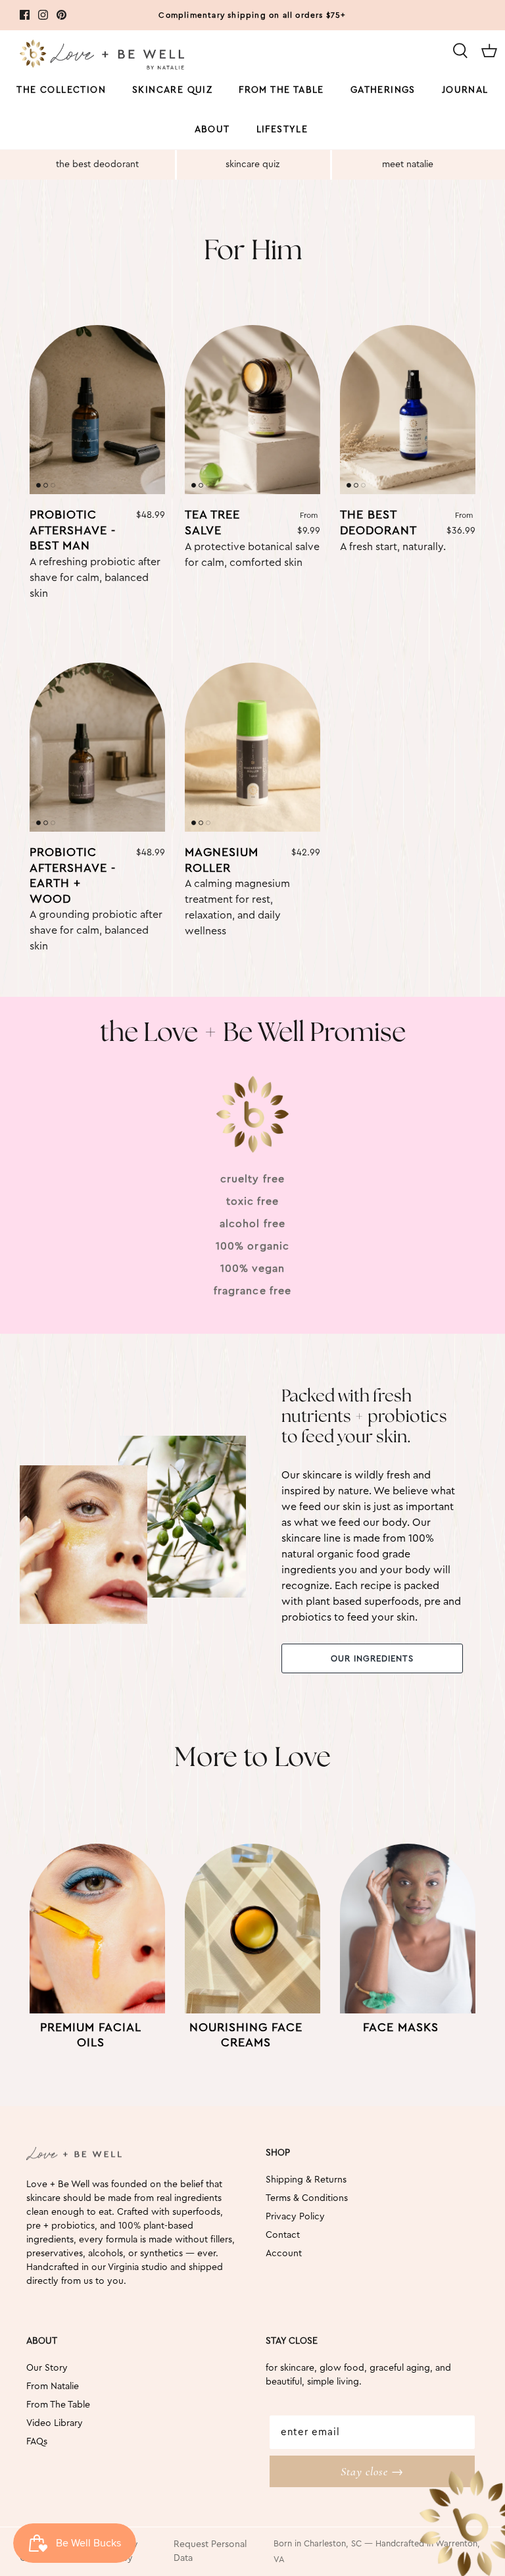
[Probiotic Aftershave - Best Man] (97, 410)
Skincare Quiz (172, 90)
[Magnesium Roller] (252, 747)
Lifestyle (282, 130)
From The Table (58, 2405)
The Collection (61, 90)
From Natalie (53, 2387)
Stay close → (372, 2471)
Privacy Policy (295, 2217)
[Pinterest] (61, 15)
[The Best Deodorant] (408, 410)
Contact (283, 2235)
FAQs (37, 2442)
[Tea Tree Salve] (252, 410)
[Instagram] (43, 15)
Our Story (47, 2368)
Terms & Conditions (307, 2198)
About (212, 130)
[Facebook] (25, 15)
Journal (465, 90)
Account (284, 2254)
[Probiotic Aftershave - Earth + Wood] (97, 747)
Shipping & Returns (306, 2180)
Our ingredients (373, 1658)
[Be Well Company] (102, 57)
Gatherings (383, 90)
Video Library (55, 2423)
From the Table (281, 90)
